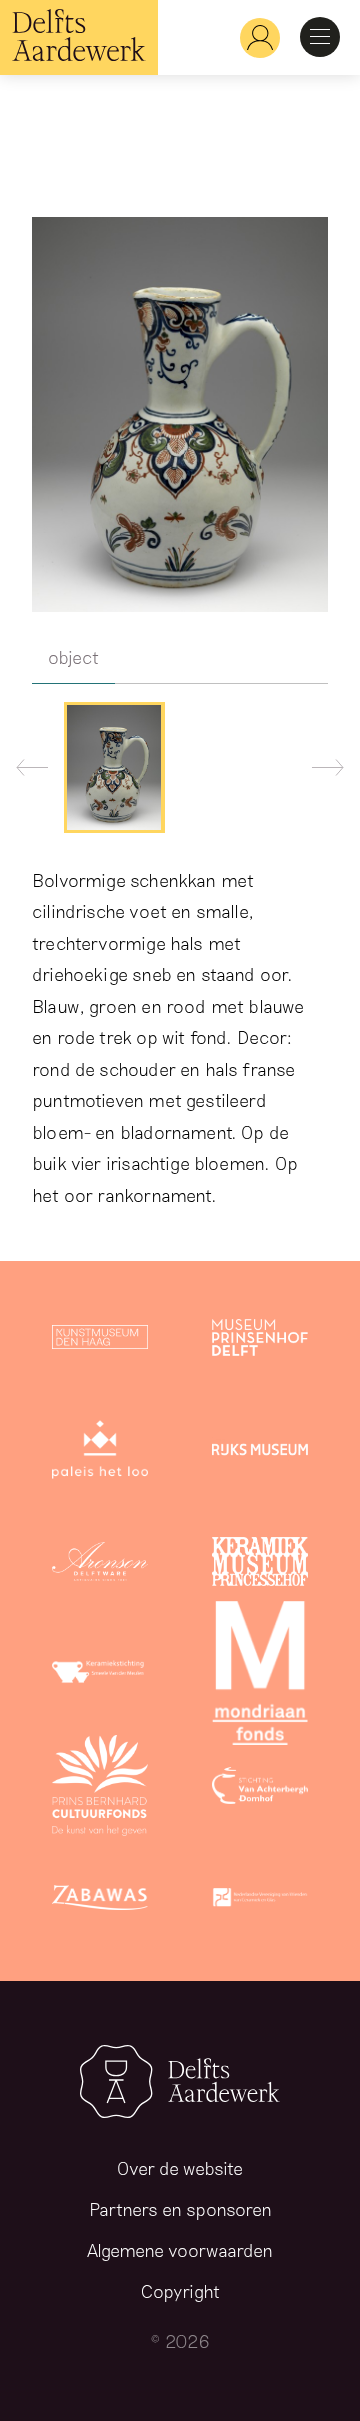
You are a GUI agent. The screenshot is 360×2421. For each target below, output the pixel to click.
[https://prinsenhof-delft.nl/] (260, 1341)
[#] (252, 37)
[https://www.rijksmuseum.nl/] (260, 1453)
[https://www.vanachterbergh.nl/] (260, 1789)
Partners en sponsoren (180, 2209)
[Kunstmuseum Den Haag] (100, 1341)
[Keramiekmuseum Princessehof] (260, 1565)
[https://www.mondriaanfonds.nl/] (260, 1677)
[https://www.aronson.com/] (100, 1565)
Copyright (180, 2291)
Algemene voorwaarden (180, 2250)
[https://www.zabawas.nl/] (100, 1901)
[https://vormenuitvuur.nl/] (260, 1901)
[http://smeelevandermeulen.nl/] (100, 1677)
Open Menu (320, 37)
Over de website (180, 2168)
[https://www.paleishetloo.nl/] (100, 1453)
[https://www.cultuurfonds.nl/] (100, 1789)
